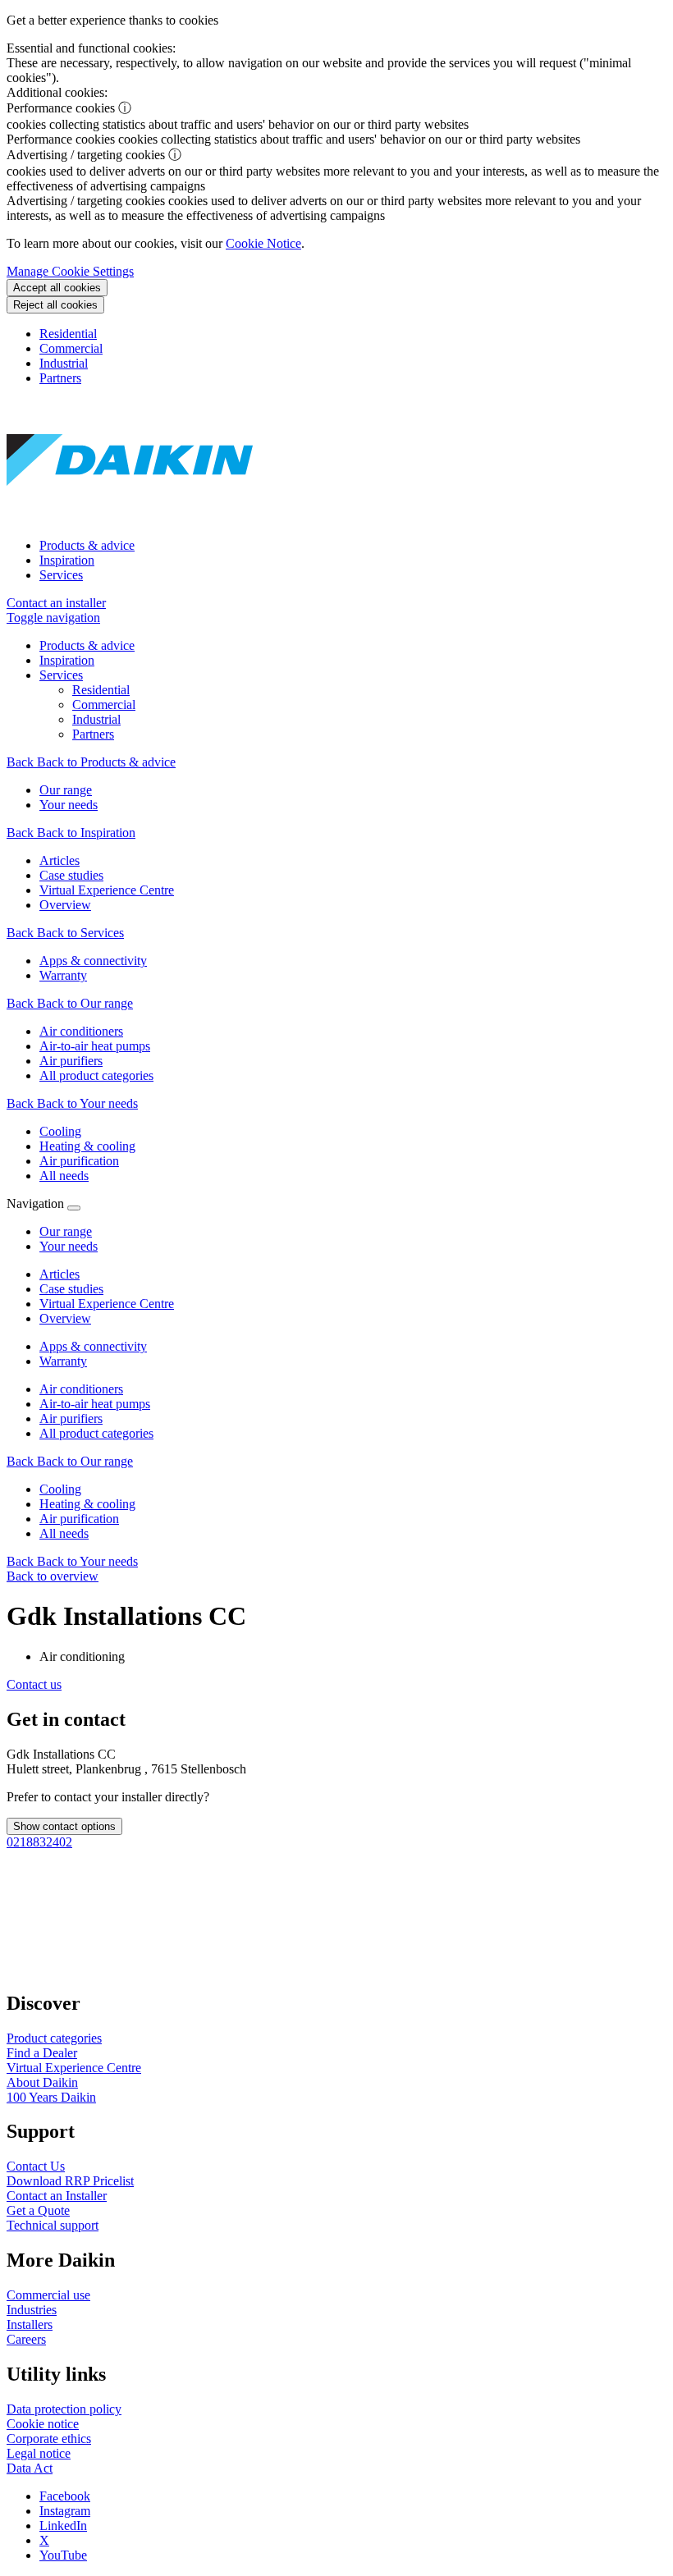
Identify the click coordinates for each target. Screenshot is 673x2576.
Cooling (60, 1489)
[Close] (74, 1208)
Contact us (34, 1684)
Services (61, 575)
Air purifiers (71, 1418)
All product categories (96, 1433)
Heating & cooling (87, 1504)
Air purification (79, 1519)
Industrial (64, 363)
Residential (68, 334)
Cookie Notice (263, 243)
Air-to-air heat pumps (95, 1404)
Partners (60, 378)
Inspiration (67, 560)
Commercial (71, 348)
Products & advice (87, 545)
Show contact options (64, 1826)
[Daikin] (130, 517)
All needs (64, 1533)
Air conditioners (81, 1389)
